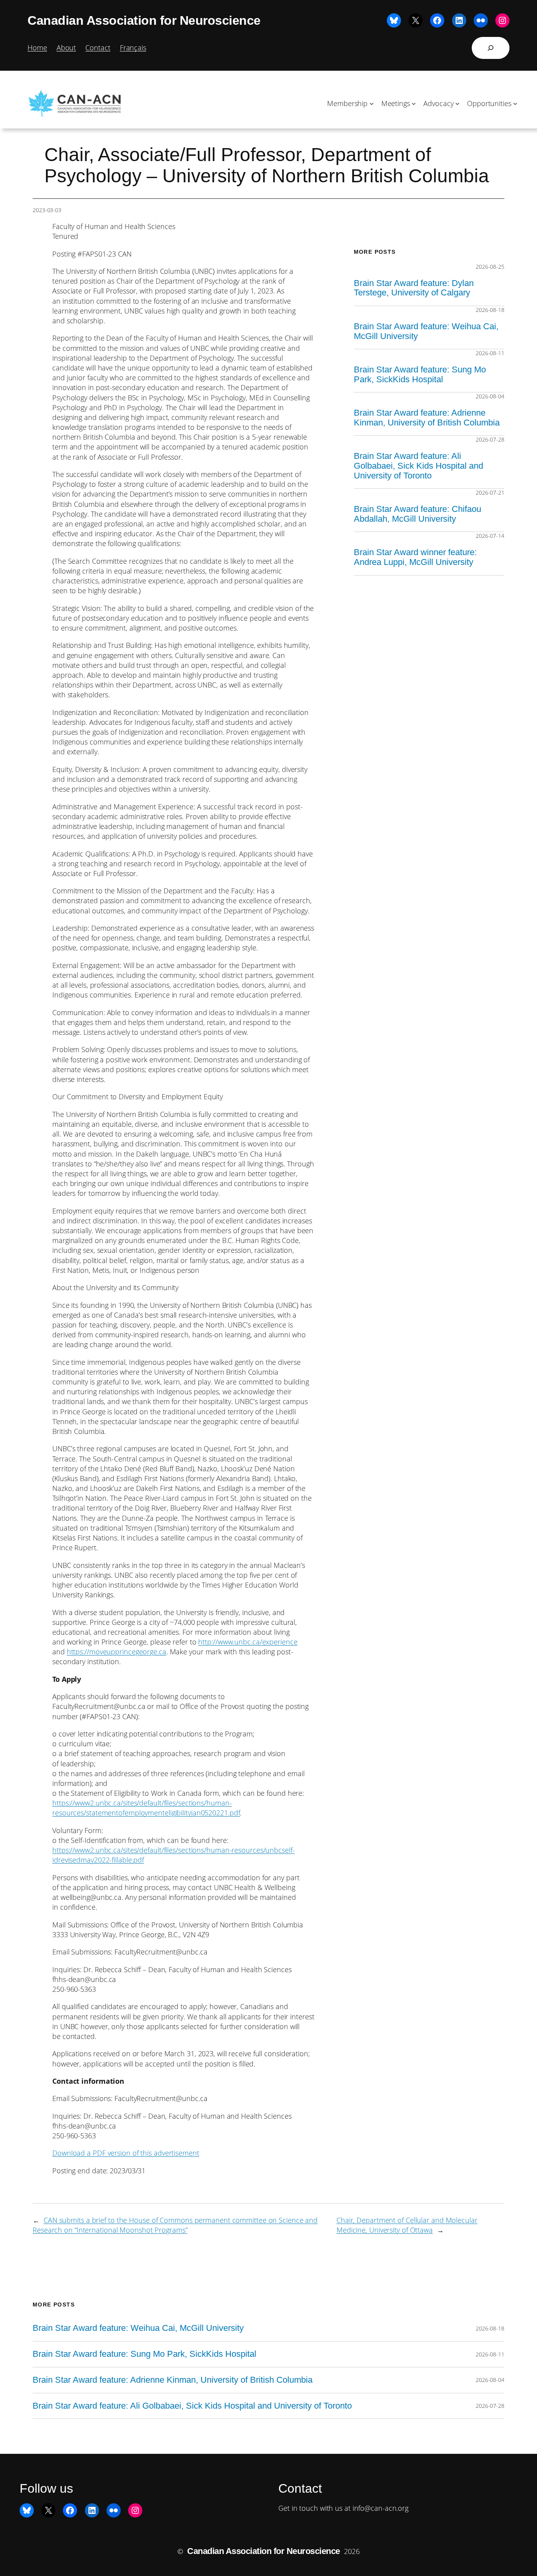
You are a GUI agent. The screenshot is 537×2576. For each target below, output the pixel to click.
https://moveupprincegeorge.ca (117, 1652)
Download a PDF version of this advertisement (126, 2153)
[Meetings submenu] (414, 104)
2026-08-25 (490, 267)
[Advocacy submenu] (457, 104)
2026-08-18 (490, 310)
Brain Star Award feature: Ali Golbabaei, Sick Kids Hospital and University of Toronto (418, 466)
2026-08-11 (490, 353)
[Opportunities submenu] (515, 104)
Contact (98, 48)
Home (37, 48)
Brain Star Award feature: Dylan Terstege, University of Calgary (414, 288)
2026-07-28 (490, 439)
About (66, 48)
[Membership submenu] (372, 104)
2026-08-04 (490, 396)
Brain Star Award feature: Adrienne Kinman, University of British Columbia (427, 418)
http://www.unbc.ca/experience (248, 1642)
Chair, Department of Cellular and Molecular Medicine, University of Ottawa (407, 2225)
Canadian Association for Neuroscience (144, 20)
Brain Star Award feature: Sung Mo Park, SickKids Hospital (420, 375)
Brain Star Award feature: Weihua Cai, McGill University (426, 331)
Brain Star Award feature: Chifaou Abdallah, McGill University (417, 514)
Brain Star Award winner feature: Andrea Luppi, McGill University (415, 557)
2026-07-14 (490, 536)
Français (133, 48)
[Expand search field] (491, 48)
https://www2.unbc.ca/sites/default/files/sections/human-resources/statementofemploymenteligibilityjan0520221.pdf (146, 1808)
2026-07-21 (490, 492)
